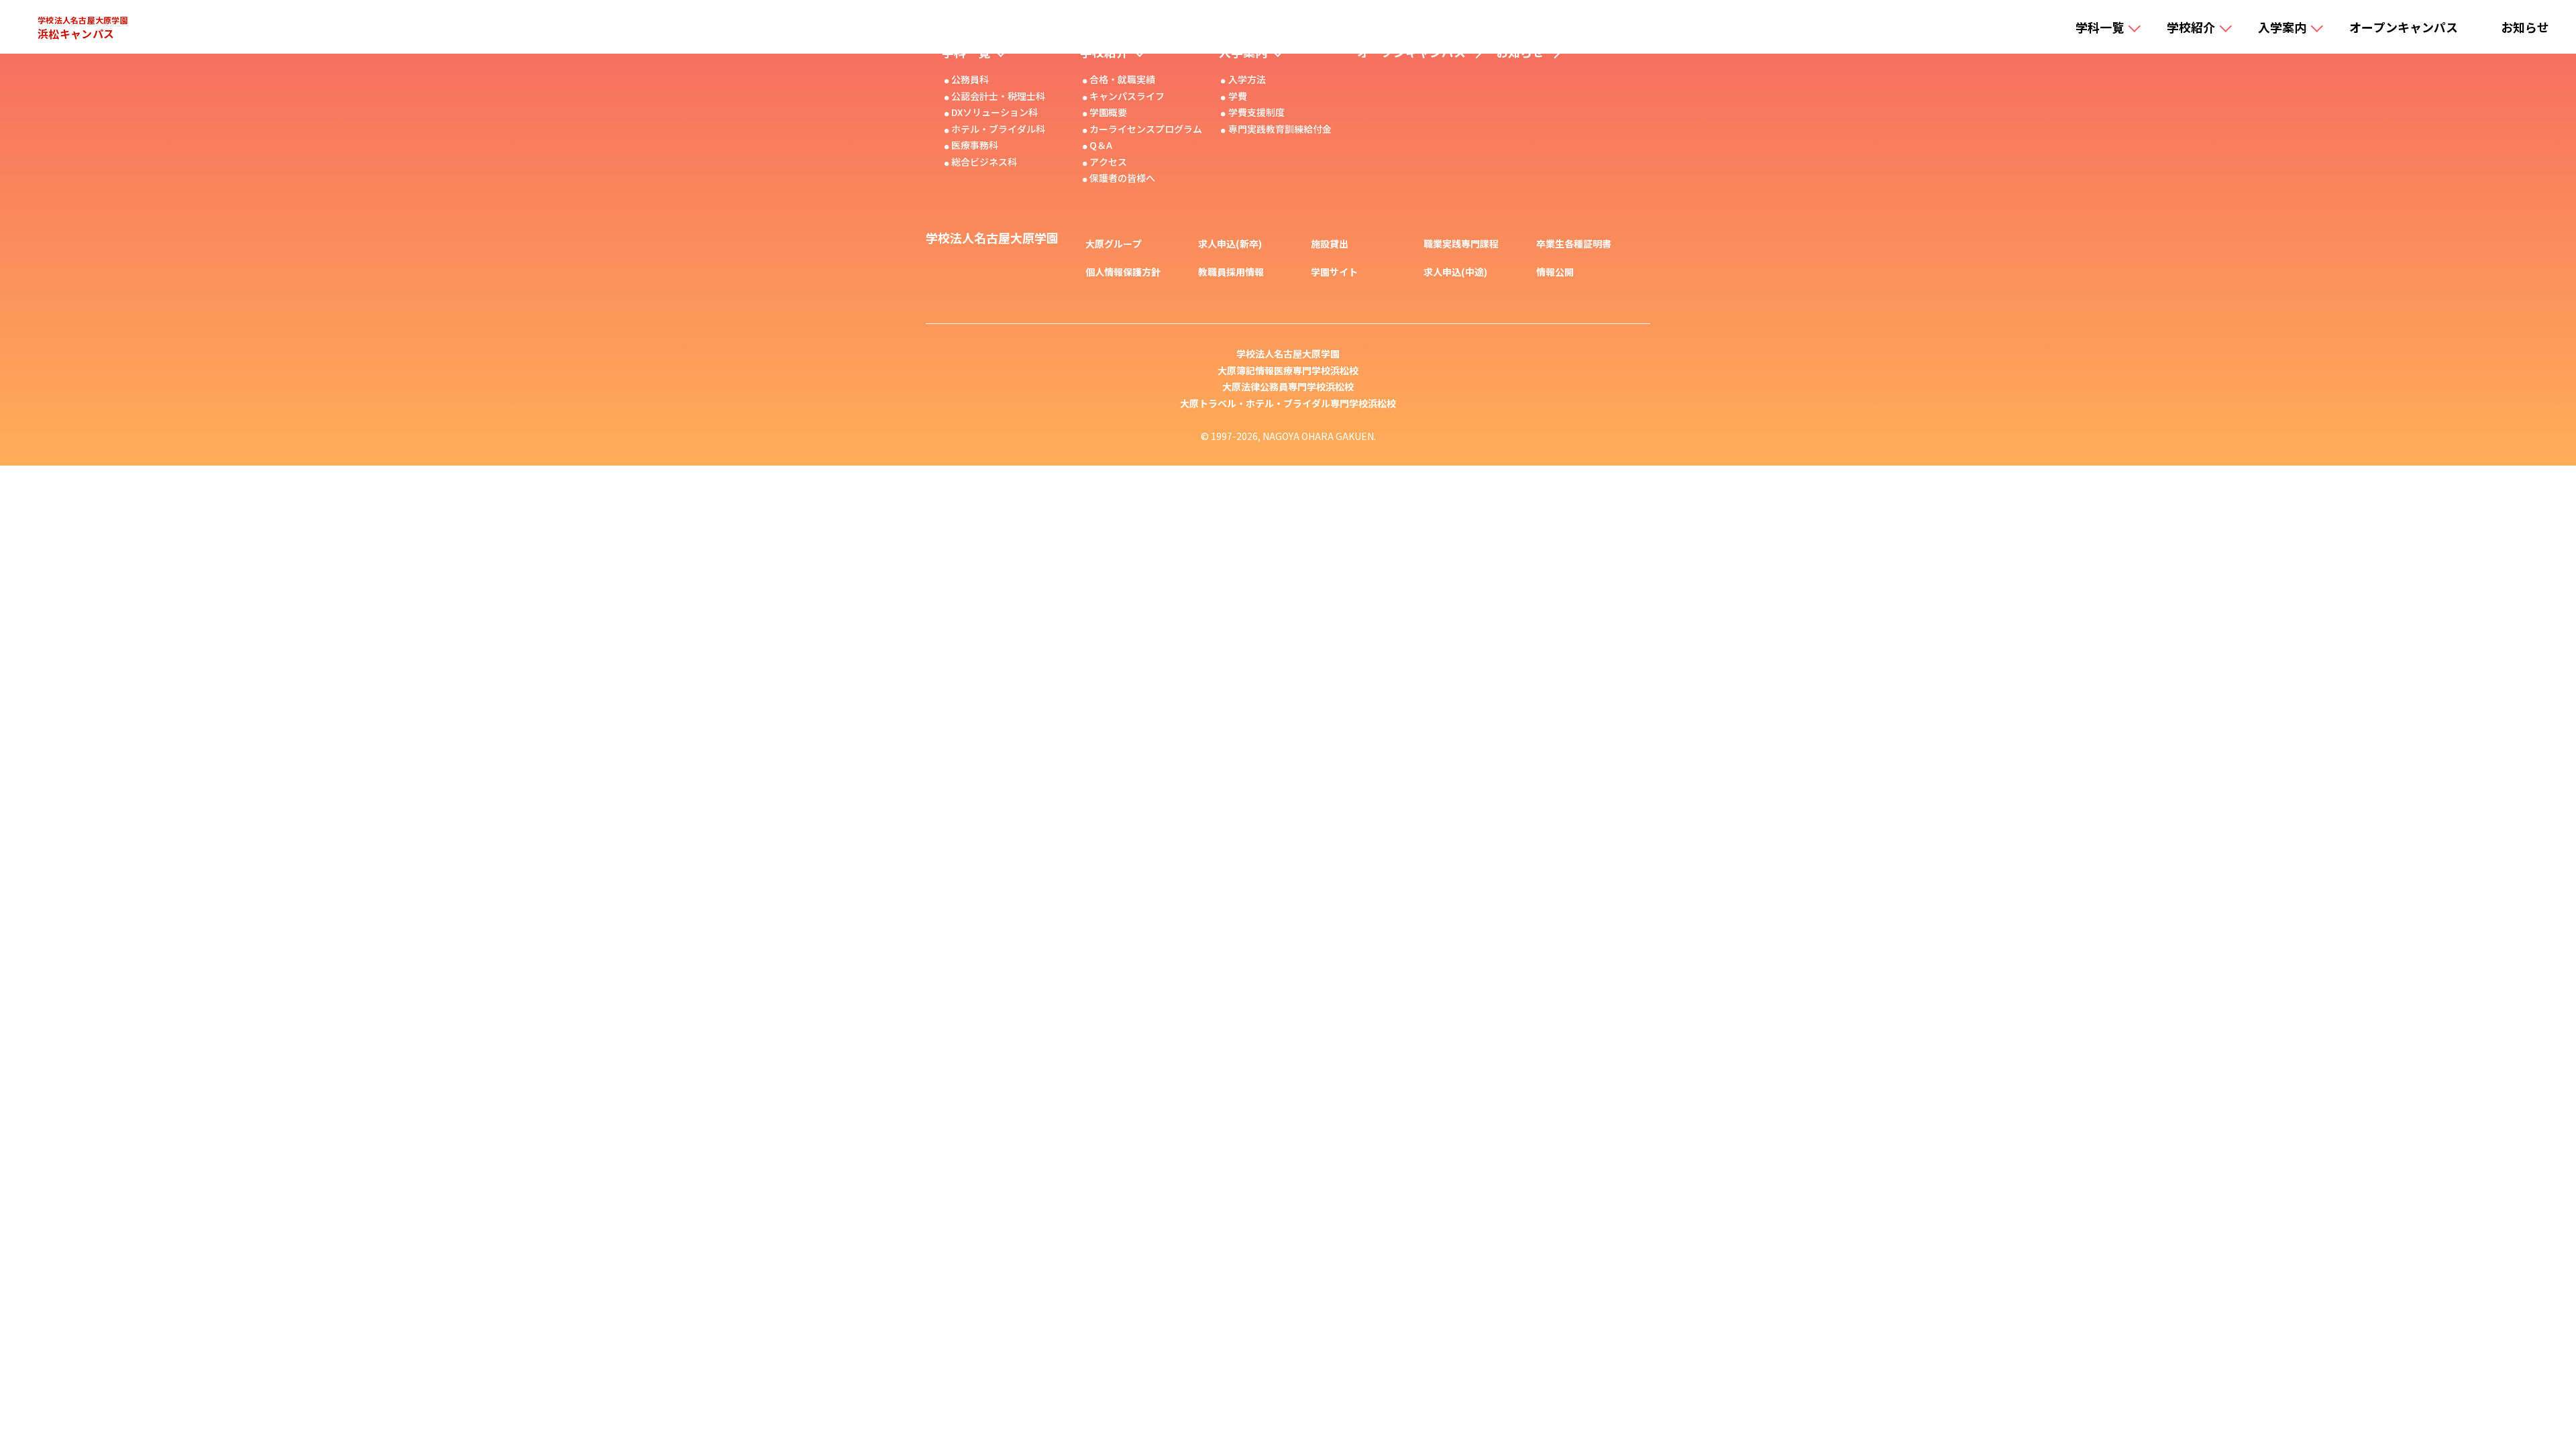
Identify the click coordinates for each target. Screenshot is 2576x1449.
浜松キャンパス (83, 27)
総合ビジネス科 (984, 162)
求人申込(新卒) (1230, 244)
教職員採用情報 (1231, 272)
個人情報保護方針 (1123, 272)
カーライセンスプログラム (1146, 129)
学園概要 (1108, 112)
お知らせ (2525, 27)
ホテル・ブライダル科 (998, 129)
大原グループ (1114, 244)
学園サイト (1334, 272)
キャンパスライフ (1127, 96)
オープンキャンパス (2404, 27)
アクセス (1108, 162)
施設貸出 (1330, 244)
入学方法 (1247, 79)
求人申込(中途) (1455, 272)
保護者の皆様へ (1122, 178)
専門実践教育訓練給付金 (1280, 129)
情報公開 (1555, 272)
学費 (1238, 96)
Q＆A (1101, 145)
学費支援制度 (1256, 112)
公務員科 (970, 79)
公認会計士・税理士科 (998, 96)
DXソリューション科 (995, 112)
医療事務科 (975, 145)
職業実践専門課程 (1461, 244)
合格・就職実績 (1122, 79)
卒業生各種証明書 (1574, 244)
